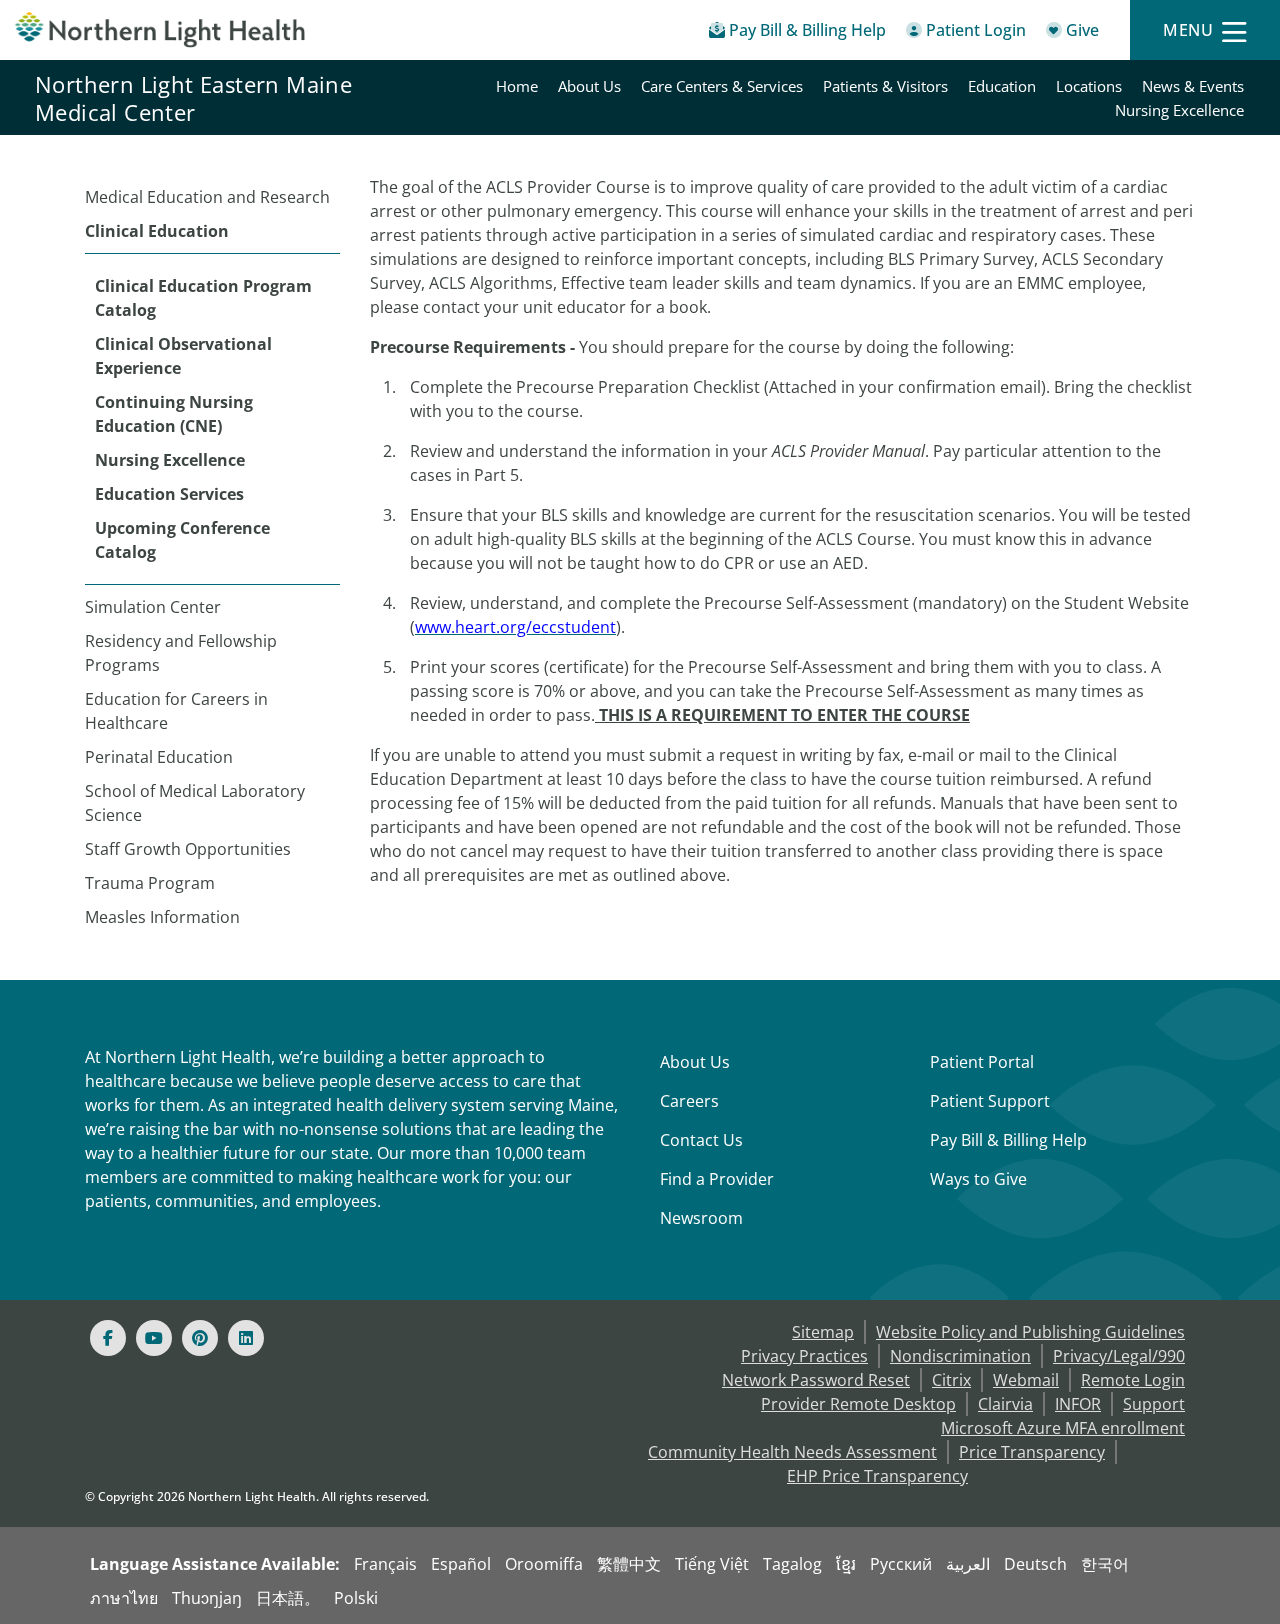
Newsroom (701, 1218)
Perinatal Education (159, 757)
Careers (689, 1101)
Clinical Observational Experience (183, 356)
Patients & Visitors (885, 86)
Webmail (1026, 1380)
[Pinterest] (200, 1338)
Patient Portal (982, 1062)
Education (1002, 86)
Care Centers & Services (722, 86)
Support (1154, 1404)
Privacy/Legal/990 (1119, 1356)
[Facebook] (108, 1338)
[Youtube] (154, 1338)
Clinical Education (157, 231)
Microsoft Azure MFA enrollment (1063, 1428)
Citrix (951, 1380)
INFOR (1078, 1404)
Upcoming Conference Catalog (182, 540)
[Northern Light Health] (160, 29)
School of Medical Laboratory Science (195, 803)
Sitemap (823, 1332)
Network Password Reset (816, 1380)
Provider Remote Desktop (858, 1404)
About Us (589, 86)
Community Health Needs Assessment (792, 1452)
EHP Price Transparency (877, 1476)
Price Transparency (1032, 1452)
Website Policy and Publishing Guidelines (1030, 1332)
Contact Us (701, 1140)
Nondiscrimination (960, 1356)
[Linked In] (246, 1338)
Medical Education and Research (207, 197)
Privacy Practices (804, 1356)
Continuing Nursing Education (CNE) (174, 414)
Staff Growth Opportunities (188, 849)
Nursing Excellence (1179, 110)
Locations (1089, 86)
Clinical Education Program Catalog (203, 298)
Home (517, 86)
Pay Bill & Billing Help (1008, 1140)
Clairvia (1005, 1404)
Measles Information (162, 917)
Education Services (169, 494)
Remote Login (1133, 1380)
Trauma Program (150, 883)
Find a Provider (717, 1179)
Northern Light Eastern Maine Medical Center (193, 98)
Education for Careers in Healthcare (176, 711)
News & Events (1193, 86)
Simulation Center (153, 607)
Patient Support (990, 1101)
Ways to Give (978, 1179)
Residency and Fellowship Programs (181, 653)
